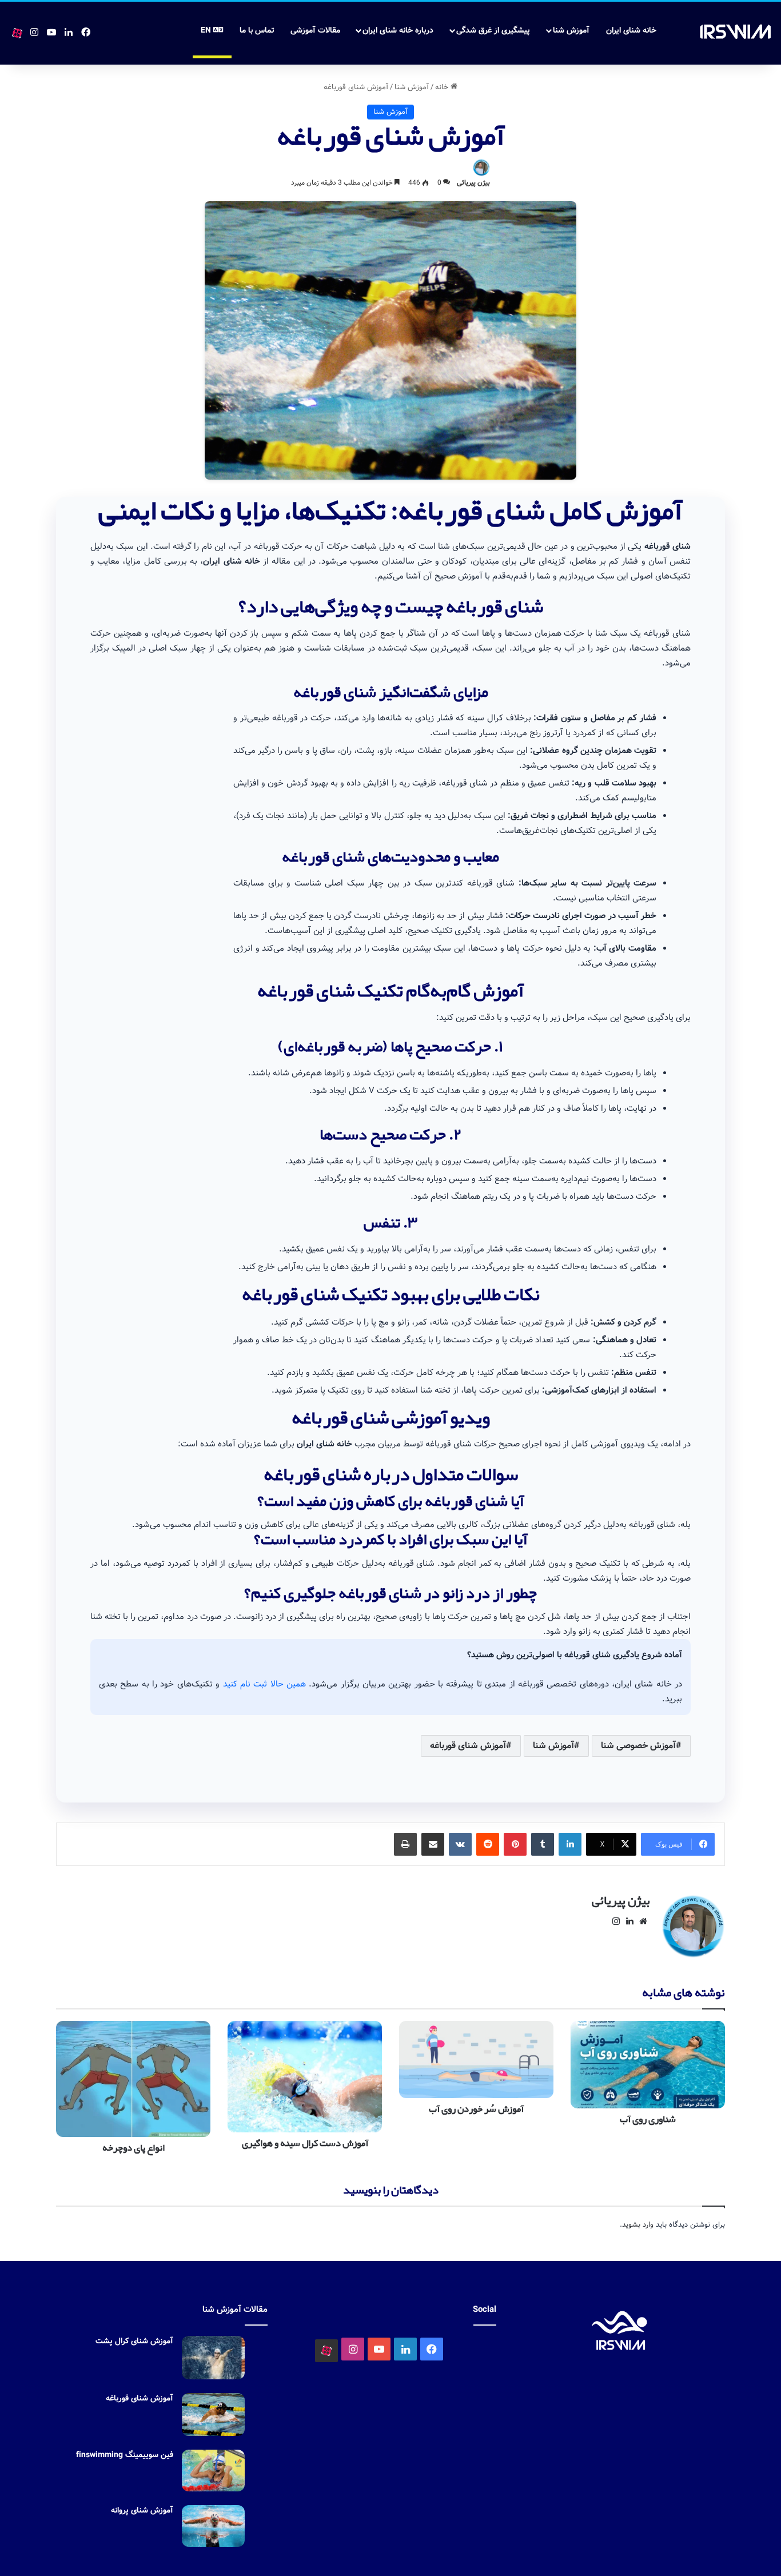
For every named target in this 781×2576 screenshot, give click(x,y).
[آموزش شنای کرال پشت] (213, 2358)
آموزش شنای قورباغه (468, 1746)
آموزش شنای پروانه (142, 2510)
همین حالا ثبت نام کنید (264, 1684)
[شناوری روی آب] (648, 2064)
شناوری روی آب (648, 2120)
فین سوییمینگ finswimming (125, 2455)
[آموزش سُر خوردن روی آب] (476, 2059)
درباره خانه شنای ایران (398, 30)
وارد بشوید (638, 2225)
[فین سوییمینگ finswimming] (213, 2471)
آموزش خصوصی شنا (638, 1746)
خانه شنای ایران (631, 30)
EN (207, 30)
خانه (443, 87)
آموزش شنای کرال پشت (134, 2341)
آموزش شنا (571, 30)
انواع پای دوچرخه (134, 2148)
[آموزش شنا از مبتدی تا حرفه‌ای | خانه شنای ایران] (736, 32)
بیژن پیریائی (473, 183)
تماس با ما (257, 30)
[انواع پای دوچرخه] (133, 2079)
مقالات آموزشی (315, 30)
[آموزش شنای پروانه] (213, 2526)
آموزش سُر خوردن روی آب (476, 2109)
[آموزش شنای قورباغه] (213, 2414)
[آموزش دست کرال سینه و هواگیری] (305, 2076)
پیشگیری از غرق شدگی (493, 30)
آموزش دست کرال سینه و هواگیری (305, 2144)
